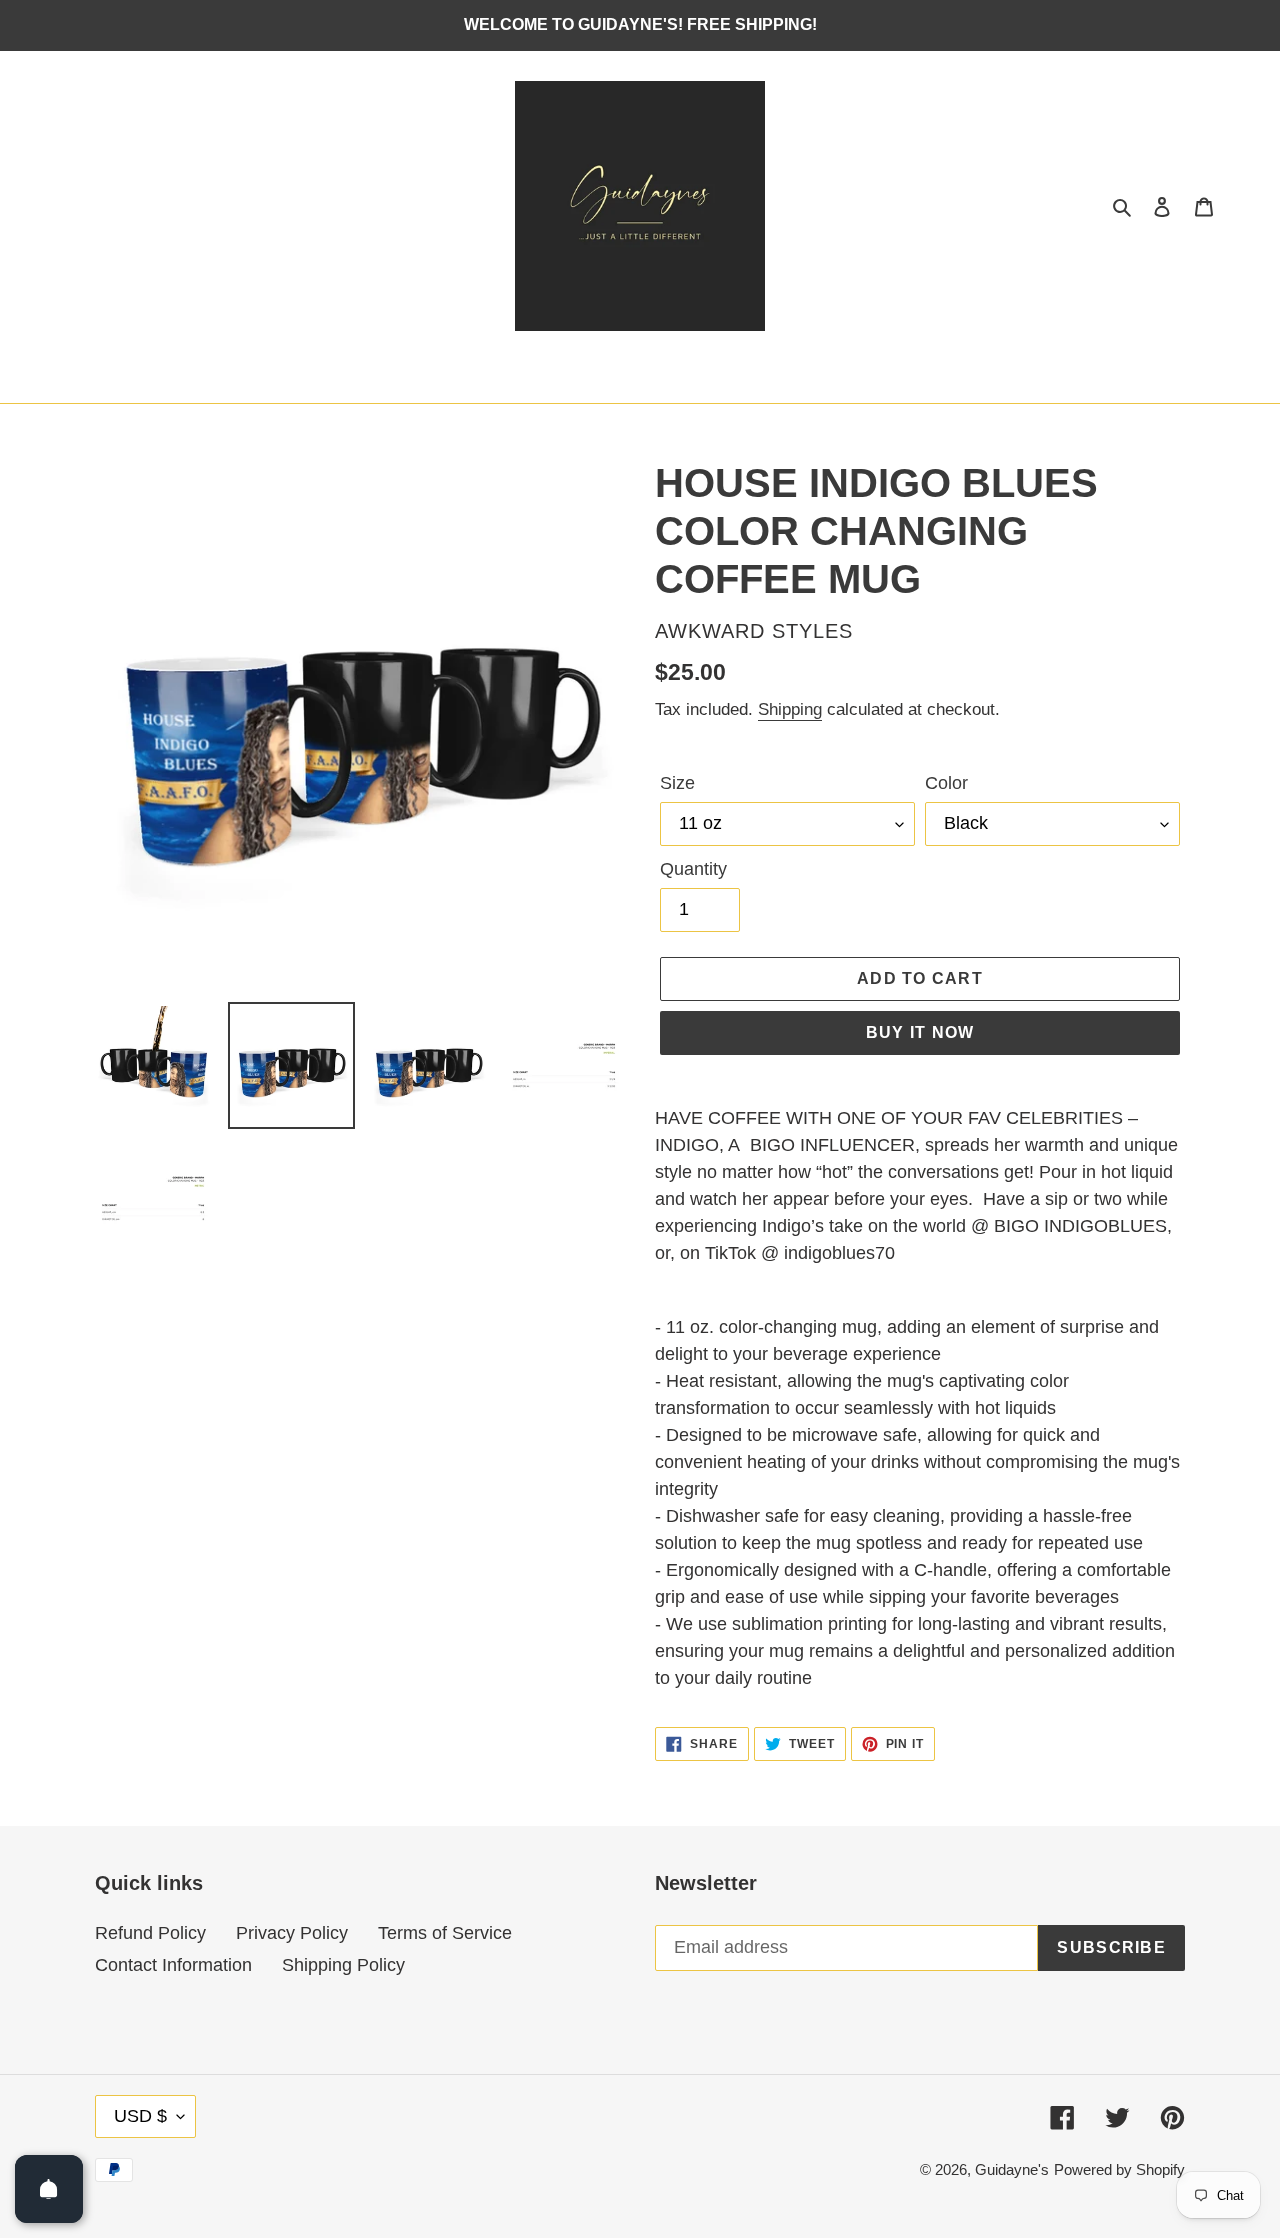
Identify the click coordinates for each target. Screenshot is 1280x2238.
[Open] (49, 2189)
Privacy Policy (292, 1933)
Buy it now (920, 1032)
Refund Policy (150, 1933)
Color (946, 783)
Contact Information (173, 1965)
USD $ (140, 2116)
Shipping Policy (343, 1965)
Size (677, 783)
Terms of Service (445, 1933)
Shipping (790, 709)
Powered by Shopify (1119, 2169)
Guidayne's (1012, 2169)
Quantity (693, 869)
